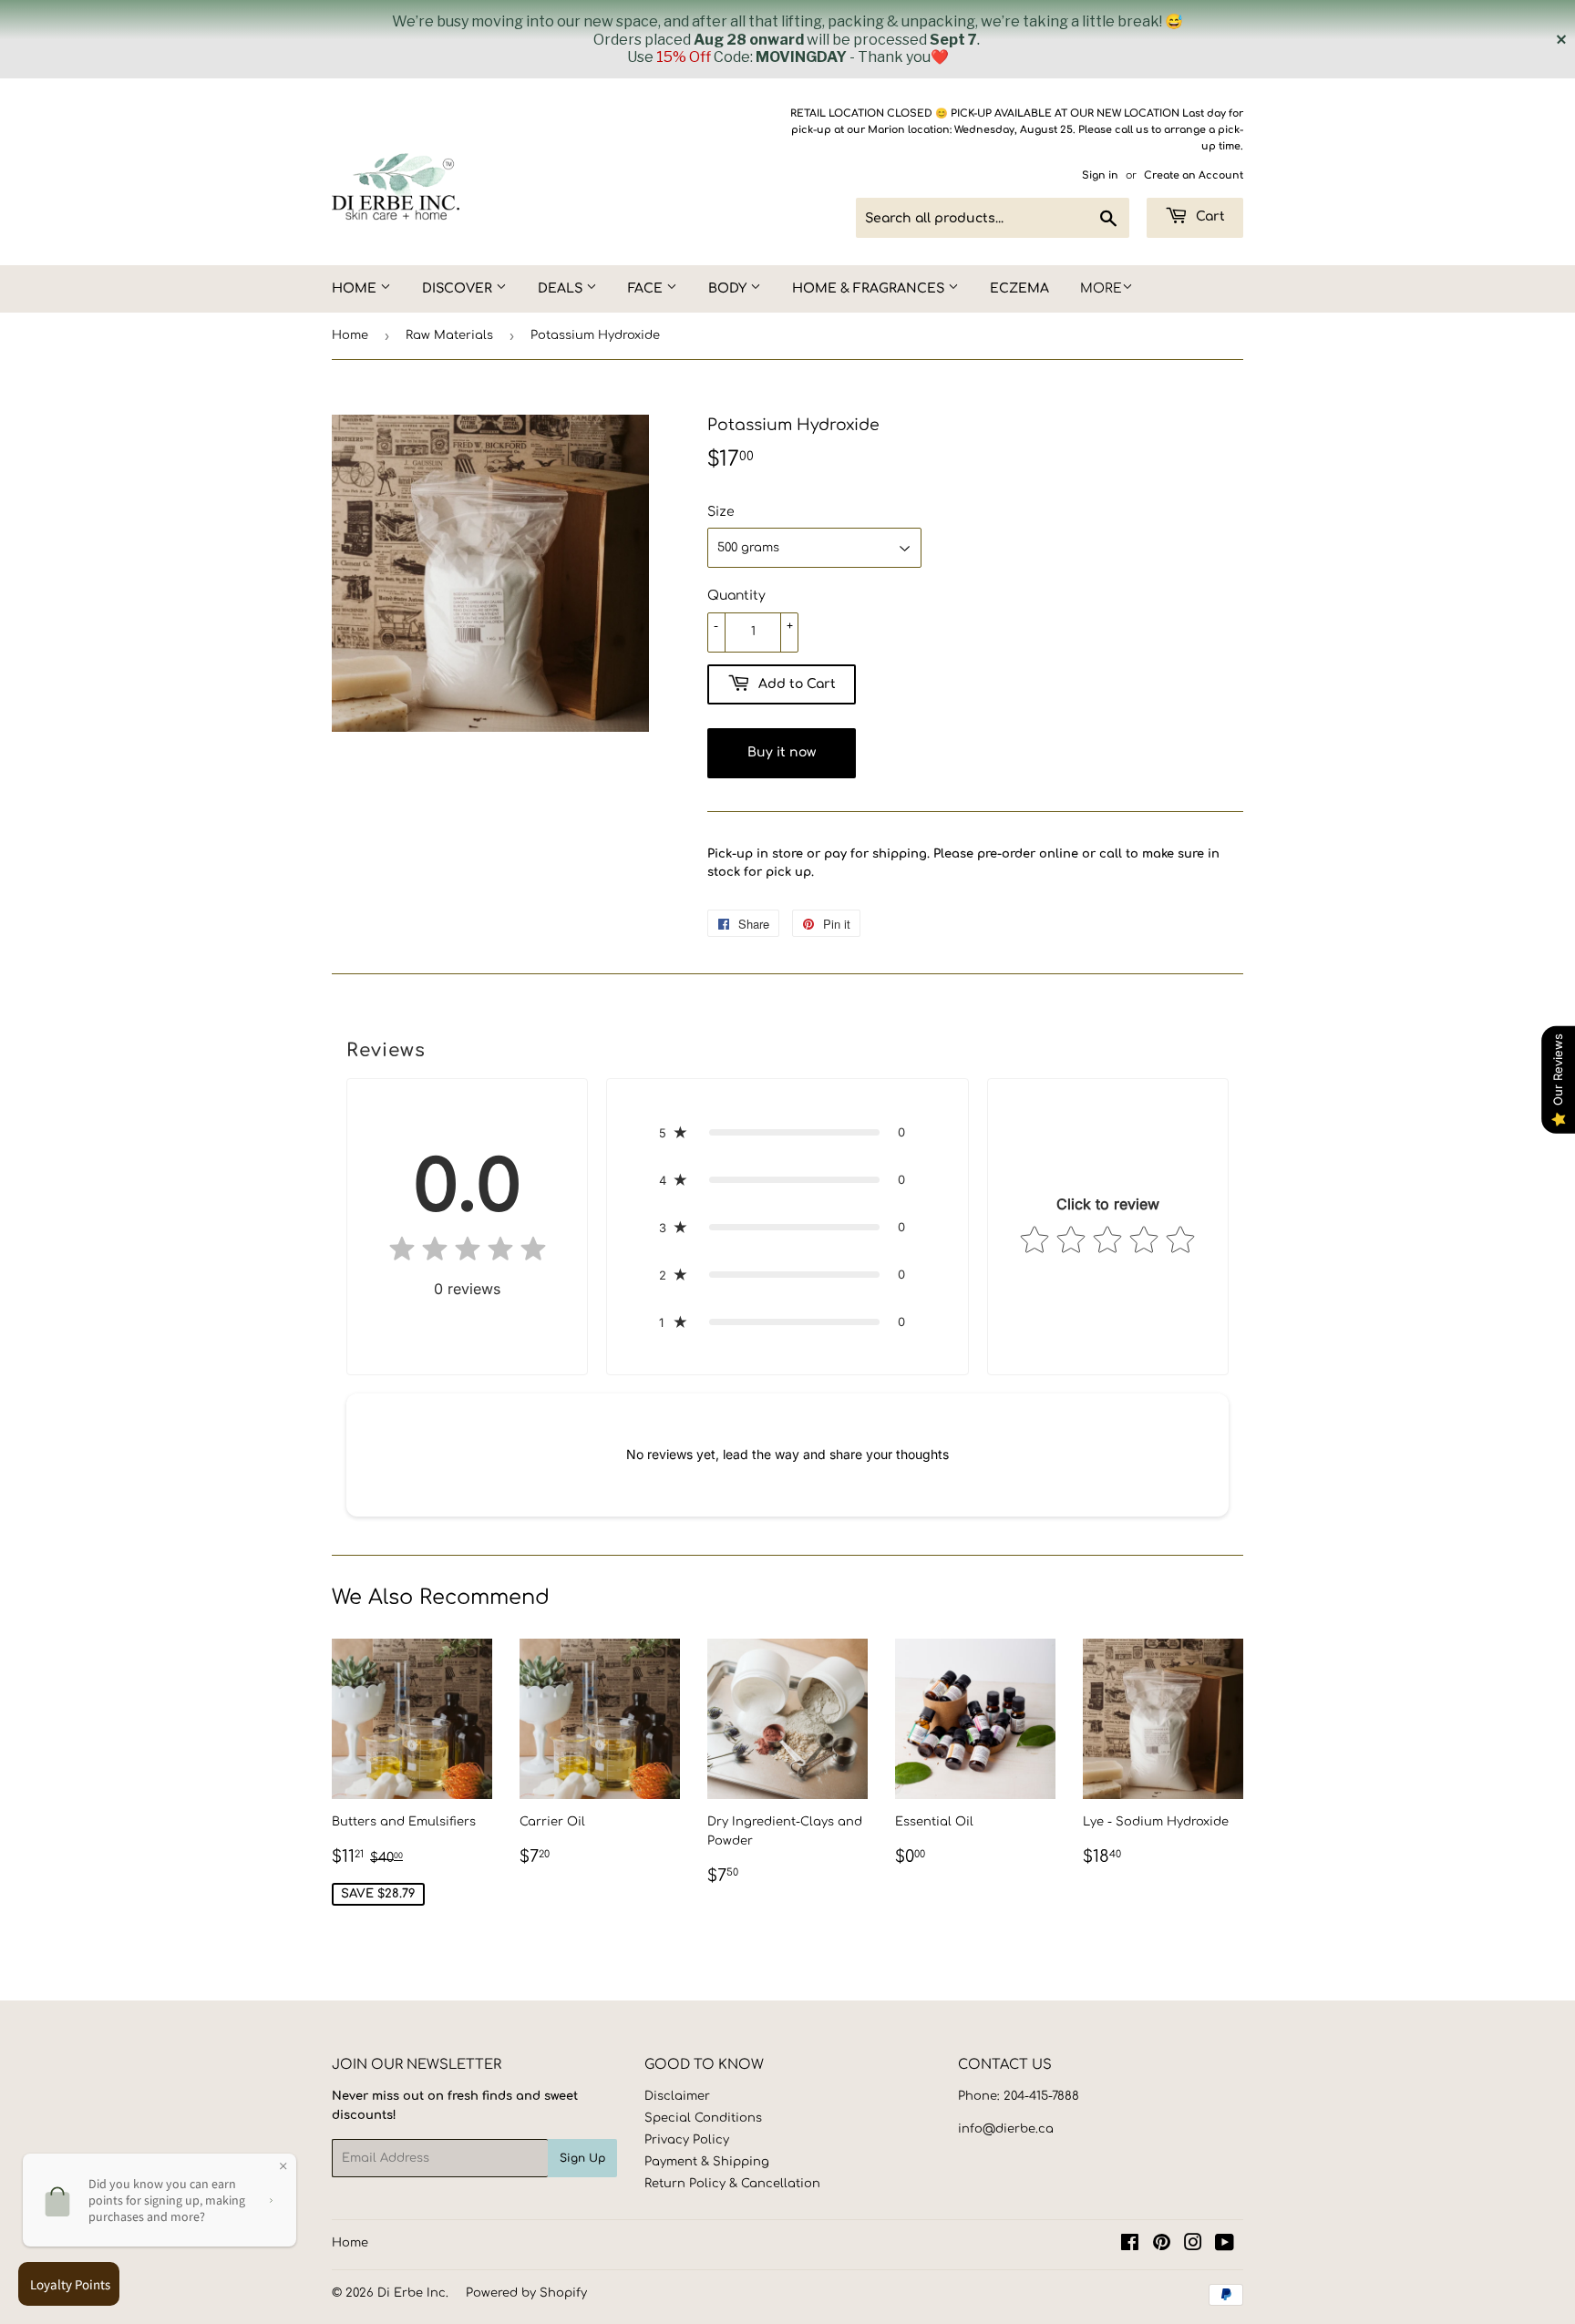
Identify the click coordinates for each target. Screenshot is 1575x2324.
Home (350, 335)
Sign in (1100, 175)
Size (721, 512)
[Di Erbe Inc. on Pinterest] (1162, 2246)
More (1101, 288)
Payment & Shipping (707, 2162)
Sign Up (582, 2158)
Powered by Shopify (526, 2293)
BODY (729, 288)
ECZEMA (1019, 288)
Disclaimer (677, 2096)
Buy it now (782, 752)
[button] (787, 1132)
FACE (647, 288)
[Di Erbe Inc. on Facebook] (1130, 2246)
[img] (468, 1253)
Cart (1209, 216)
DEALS (562, 288)
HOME (356, 288)
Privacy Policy (687, 2140)
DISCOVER (459, 288)
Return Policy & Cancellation (732, 2184)
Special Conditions (703, 2118)
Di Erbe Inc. (413, 2293)
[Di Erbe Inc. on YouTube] (1225, 2246)
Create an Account (1194, 175)
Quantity (736, 596)
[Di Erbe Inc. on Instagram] (1193, 2246)
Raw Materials (449, 335)
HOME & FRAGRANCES (870, 288)
